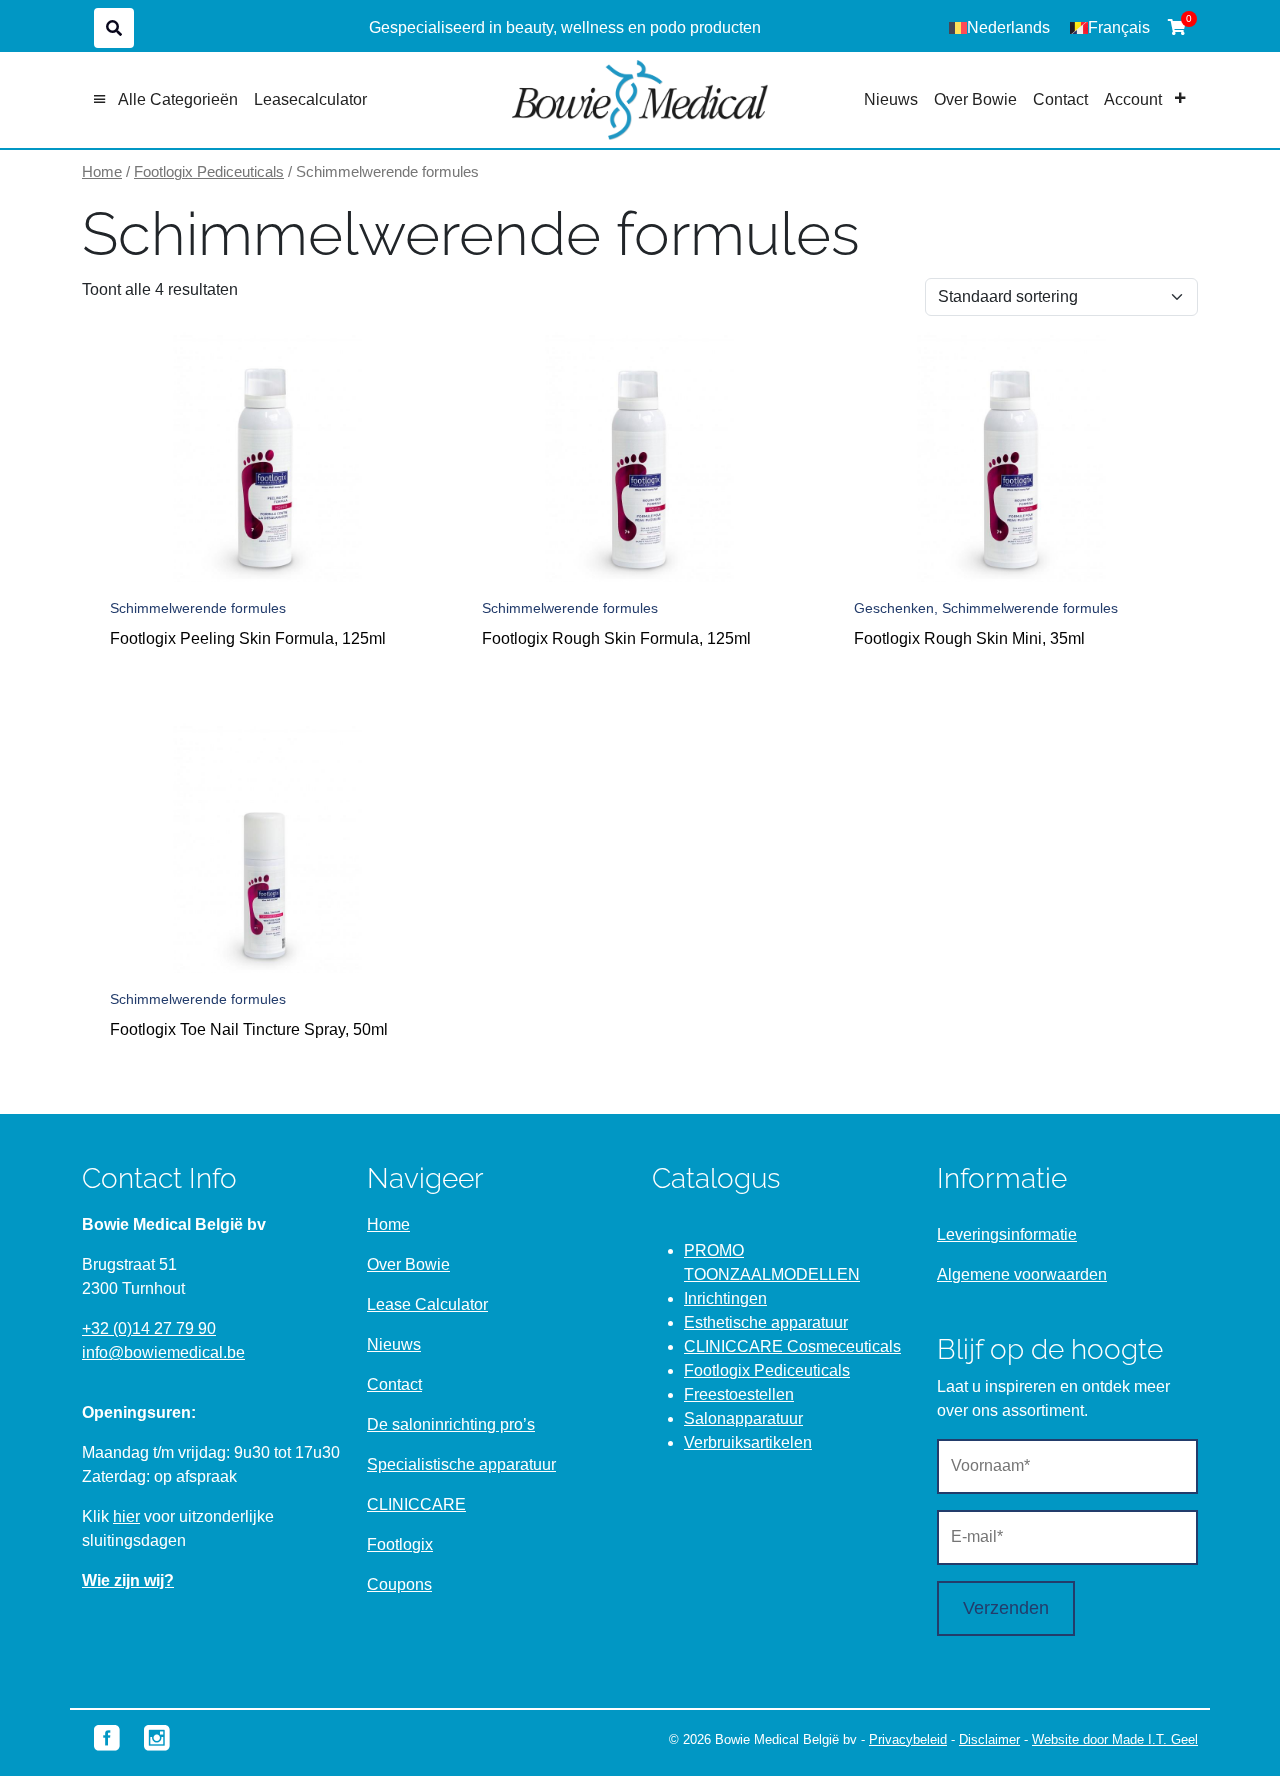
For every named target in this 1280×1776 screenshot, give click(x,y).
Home (102, 172)
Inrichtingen (725, 1298)
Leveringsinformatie (1007, 1234)
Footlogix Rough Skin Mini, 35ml (969, 638)
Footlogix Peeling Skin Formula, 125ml (248, 638)
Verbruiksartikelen (748, 1442)
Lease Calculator (427, 1304)
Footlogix (400, 1544)
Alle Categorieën (178, 99)
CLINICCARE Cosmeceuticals (792, 1346)
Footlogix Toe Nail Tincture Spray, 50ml (249, 1029)
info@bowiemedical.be (163, 1352)
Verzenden (1006, 1608)
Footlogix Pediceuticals (209, 172)
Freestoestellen (739, 1394)
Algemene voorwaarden (1022, 1274)
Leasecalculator (310, 99)
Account (1133, 99)
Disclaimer (989, 1739)
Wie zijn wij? (128, 1580)
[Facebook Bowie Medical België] (107, 1737)
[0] (1177, 27)
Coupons (399, 1584)
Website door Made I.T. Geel (1115, 1739)
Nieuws (891, 99)
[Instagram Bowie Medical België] (157, 1737)
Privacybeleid (908, 1739)
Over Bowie (975, 99)
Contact (1060, 99)
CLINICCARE (416, 1504)
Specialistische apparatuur (461, 1464)
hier (126, 1516)
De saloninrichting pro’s (451, 1424)
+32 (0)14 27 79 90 (149, 1328)
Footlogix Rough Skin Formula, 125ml (616, 638)
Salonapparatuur (743, 1418)
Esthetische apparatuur (766, 1322)
